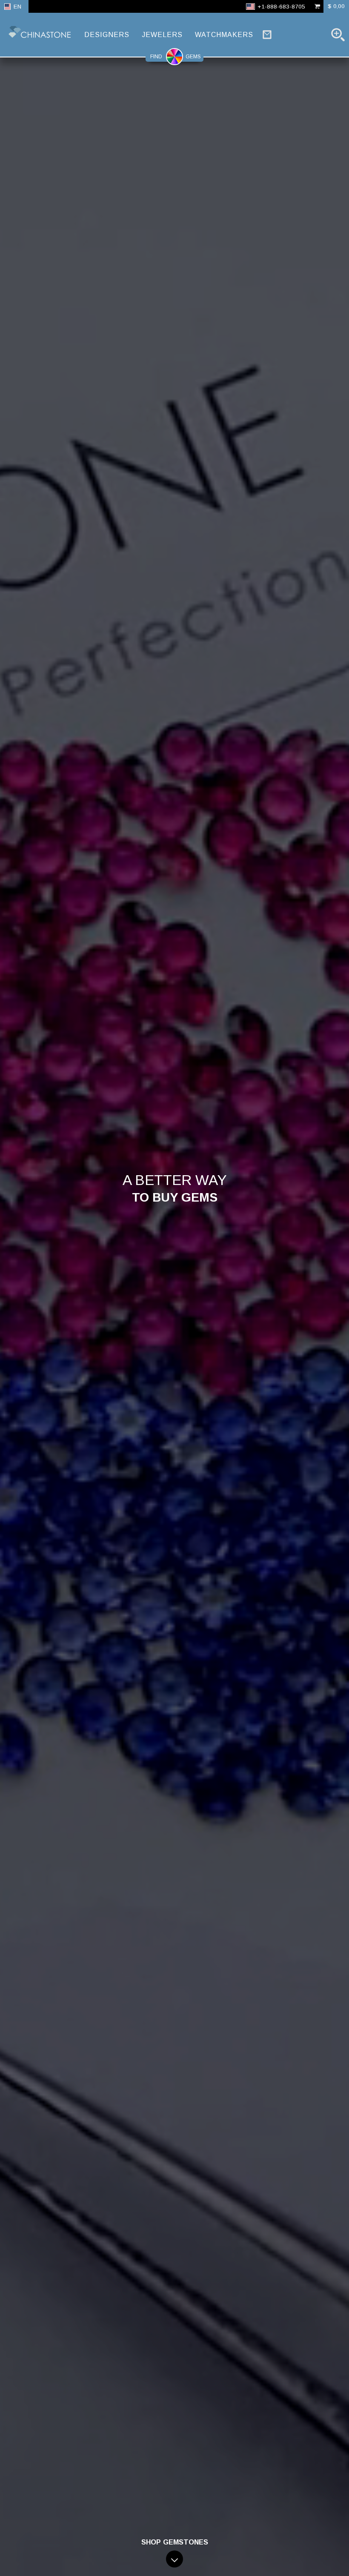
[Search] (338, 34)
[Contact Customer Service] (267, 34)
